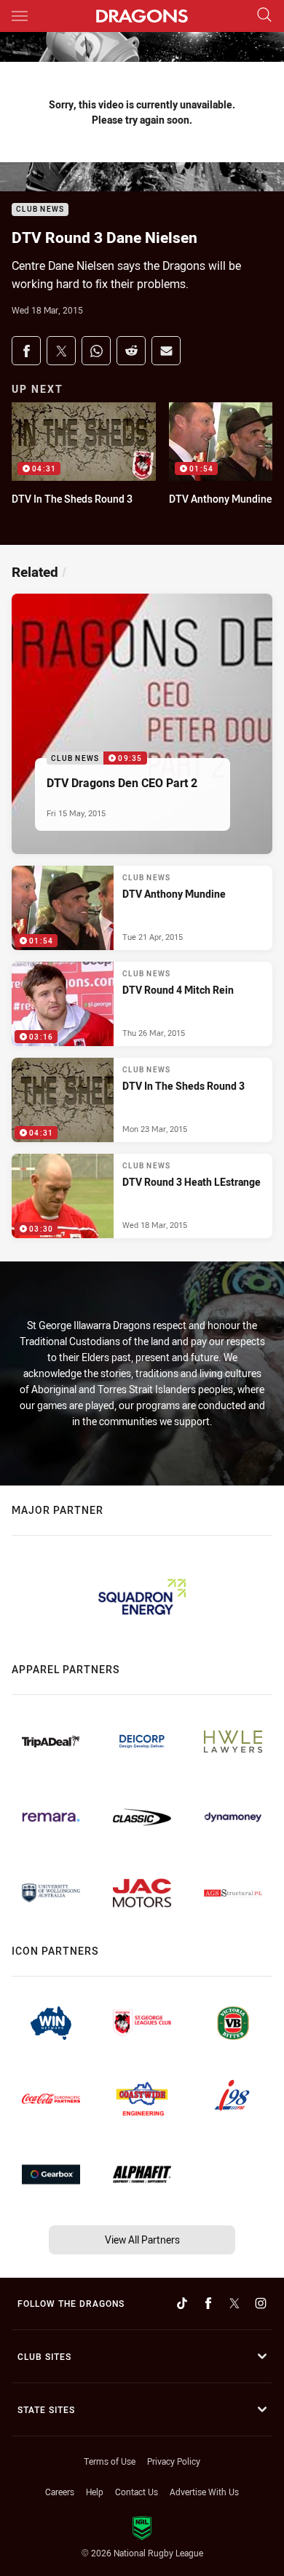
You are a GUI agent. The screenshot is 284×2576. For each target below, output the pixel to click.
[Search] (264, 16)
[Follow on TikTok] (182, 2303)
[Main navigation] (20, 16)
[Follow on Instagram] (261, 2303)
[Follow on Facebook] (208, 2303)
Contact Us (137, 2492)
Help (95, 2492)
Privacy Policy (174, 2461)
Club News (40, 210)
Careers (60, 2492)
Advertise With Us (204, 2492)
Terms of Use (110, 2461)
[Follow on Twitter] (234, 2303)
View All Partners (142, 2240)
